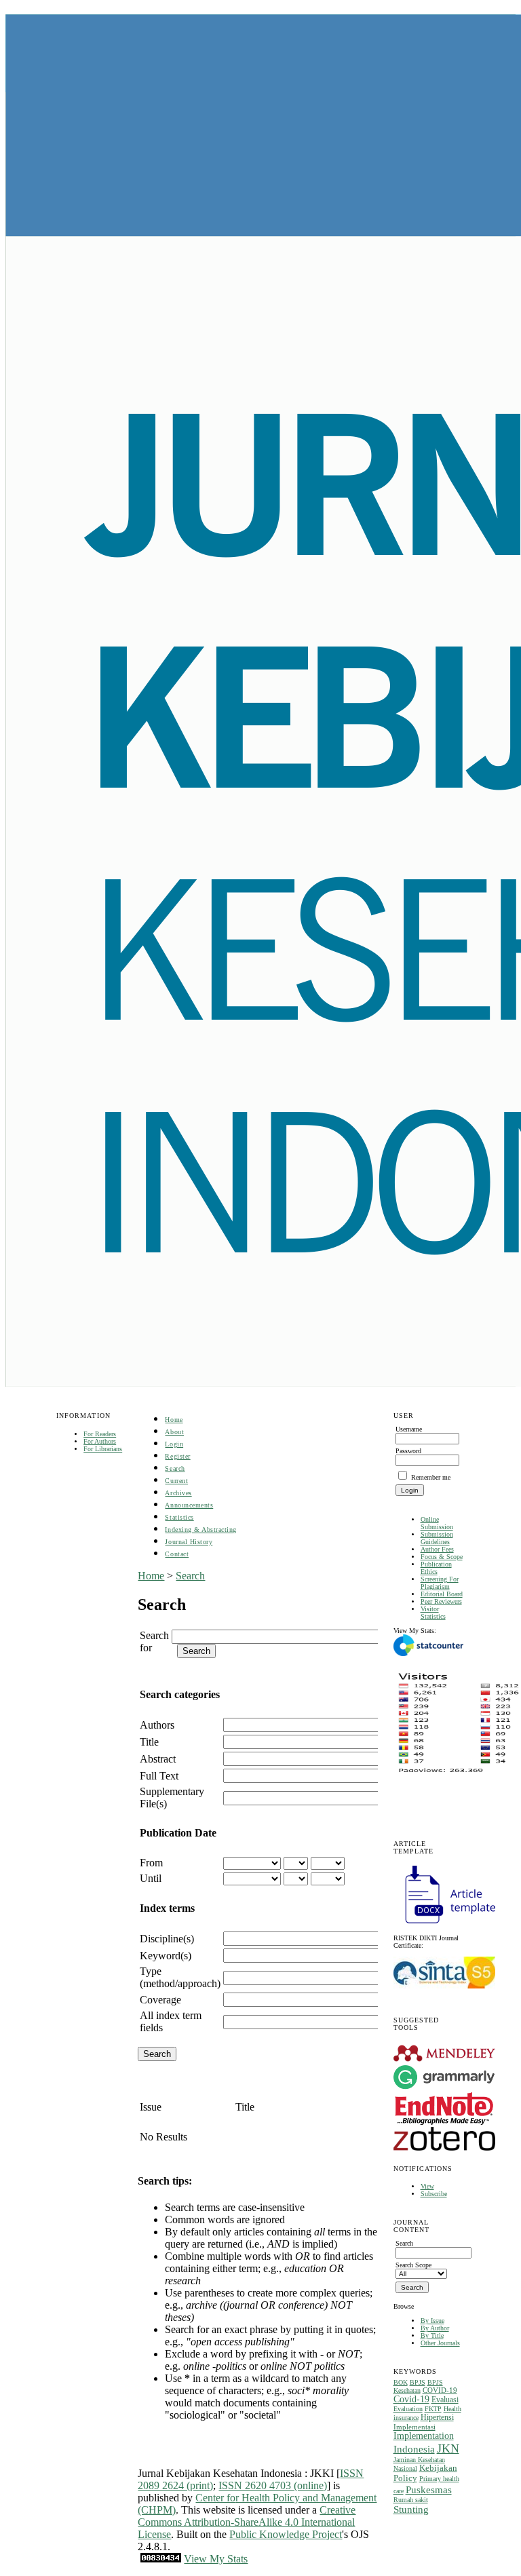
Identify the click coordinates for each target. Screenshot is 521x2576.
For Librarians (103, 1449)
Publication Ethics (436, 1568)
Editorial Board (442, 1594)
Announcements (189, 1505)
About (174, 1432)
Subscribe (434, 2194)
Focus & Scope (442, 1557)
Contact (177, 1554)
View (427, 2186)
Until (151, 1878)
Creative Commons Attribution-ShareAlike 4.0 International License (247, 2522)
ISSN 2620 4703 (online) (273, 2485)
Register (177, 1456)
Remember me (431, 1477)
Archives (178, 1493)
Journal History (189, 1542)
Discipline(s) (167, 1939)
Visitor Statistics (433, 1613)
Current (176, 1481)
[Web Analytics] (161, 2559)
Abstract (158, 1759)
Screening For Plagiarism (440, 1583)
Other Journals (440, 2343)
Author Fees (437, 1549)
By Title (432, 2335)
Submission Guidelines (437, 1538)
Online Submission (437, 1523)
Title (149, 1742)
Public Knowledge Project (286, 2534)
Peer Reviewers (441, 1601)
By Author (435, 2328)
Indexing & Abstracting (200, 1530)
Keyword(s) (166, 1956)
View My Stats (216, 2559)
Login (174, 1444)
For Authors (100, 1441)
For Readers (100, 1434)
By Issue (432, 2321)
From (151, 1863)
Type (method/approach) (180, 1977)
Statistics (179, 1517)
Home (174, 1420)
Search (175, 1468)
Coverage (160, 2000)
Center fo (215, 2498)
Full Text (159, 1776)
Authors (157, 1725)
